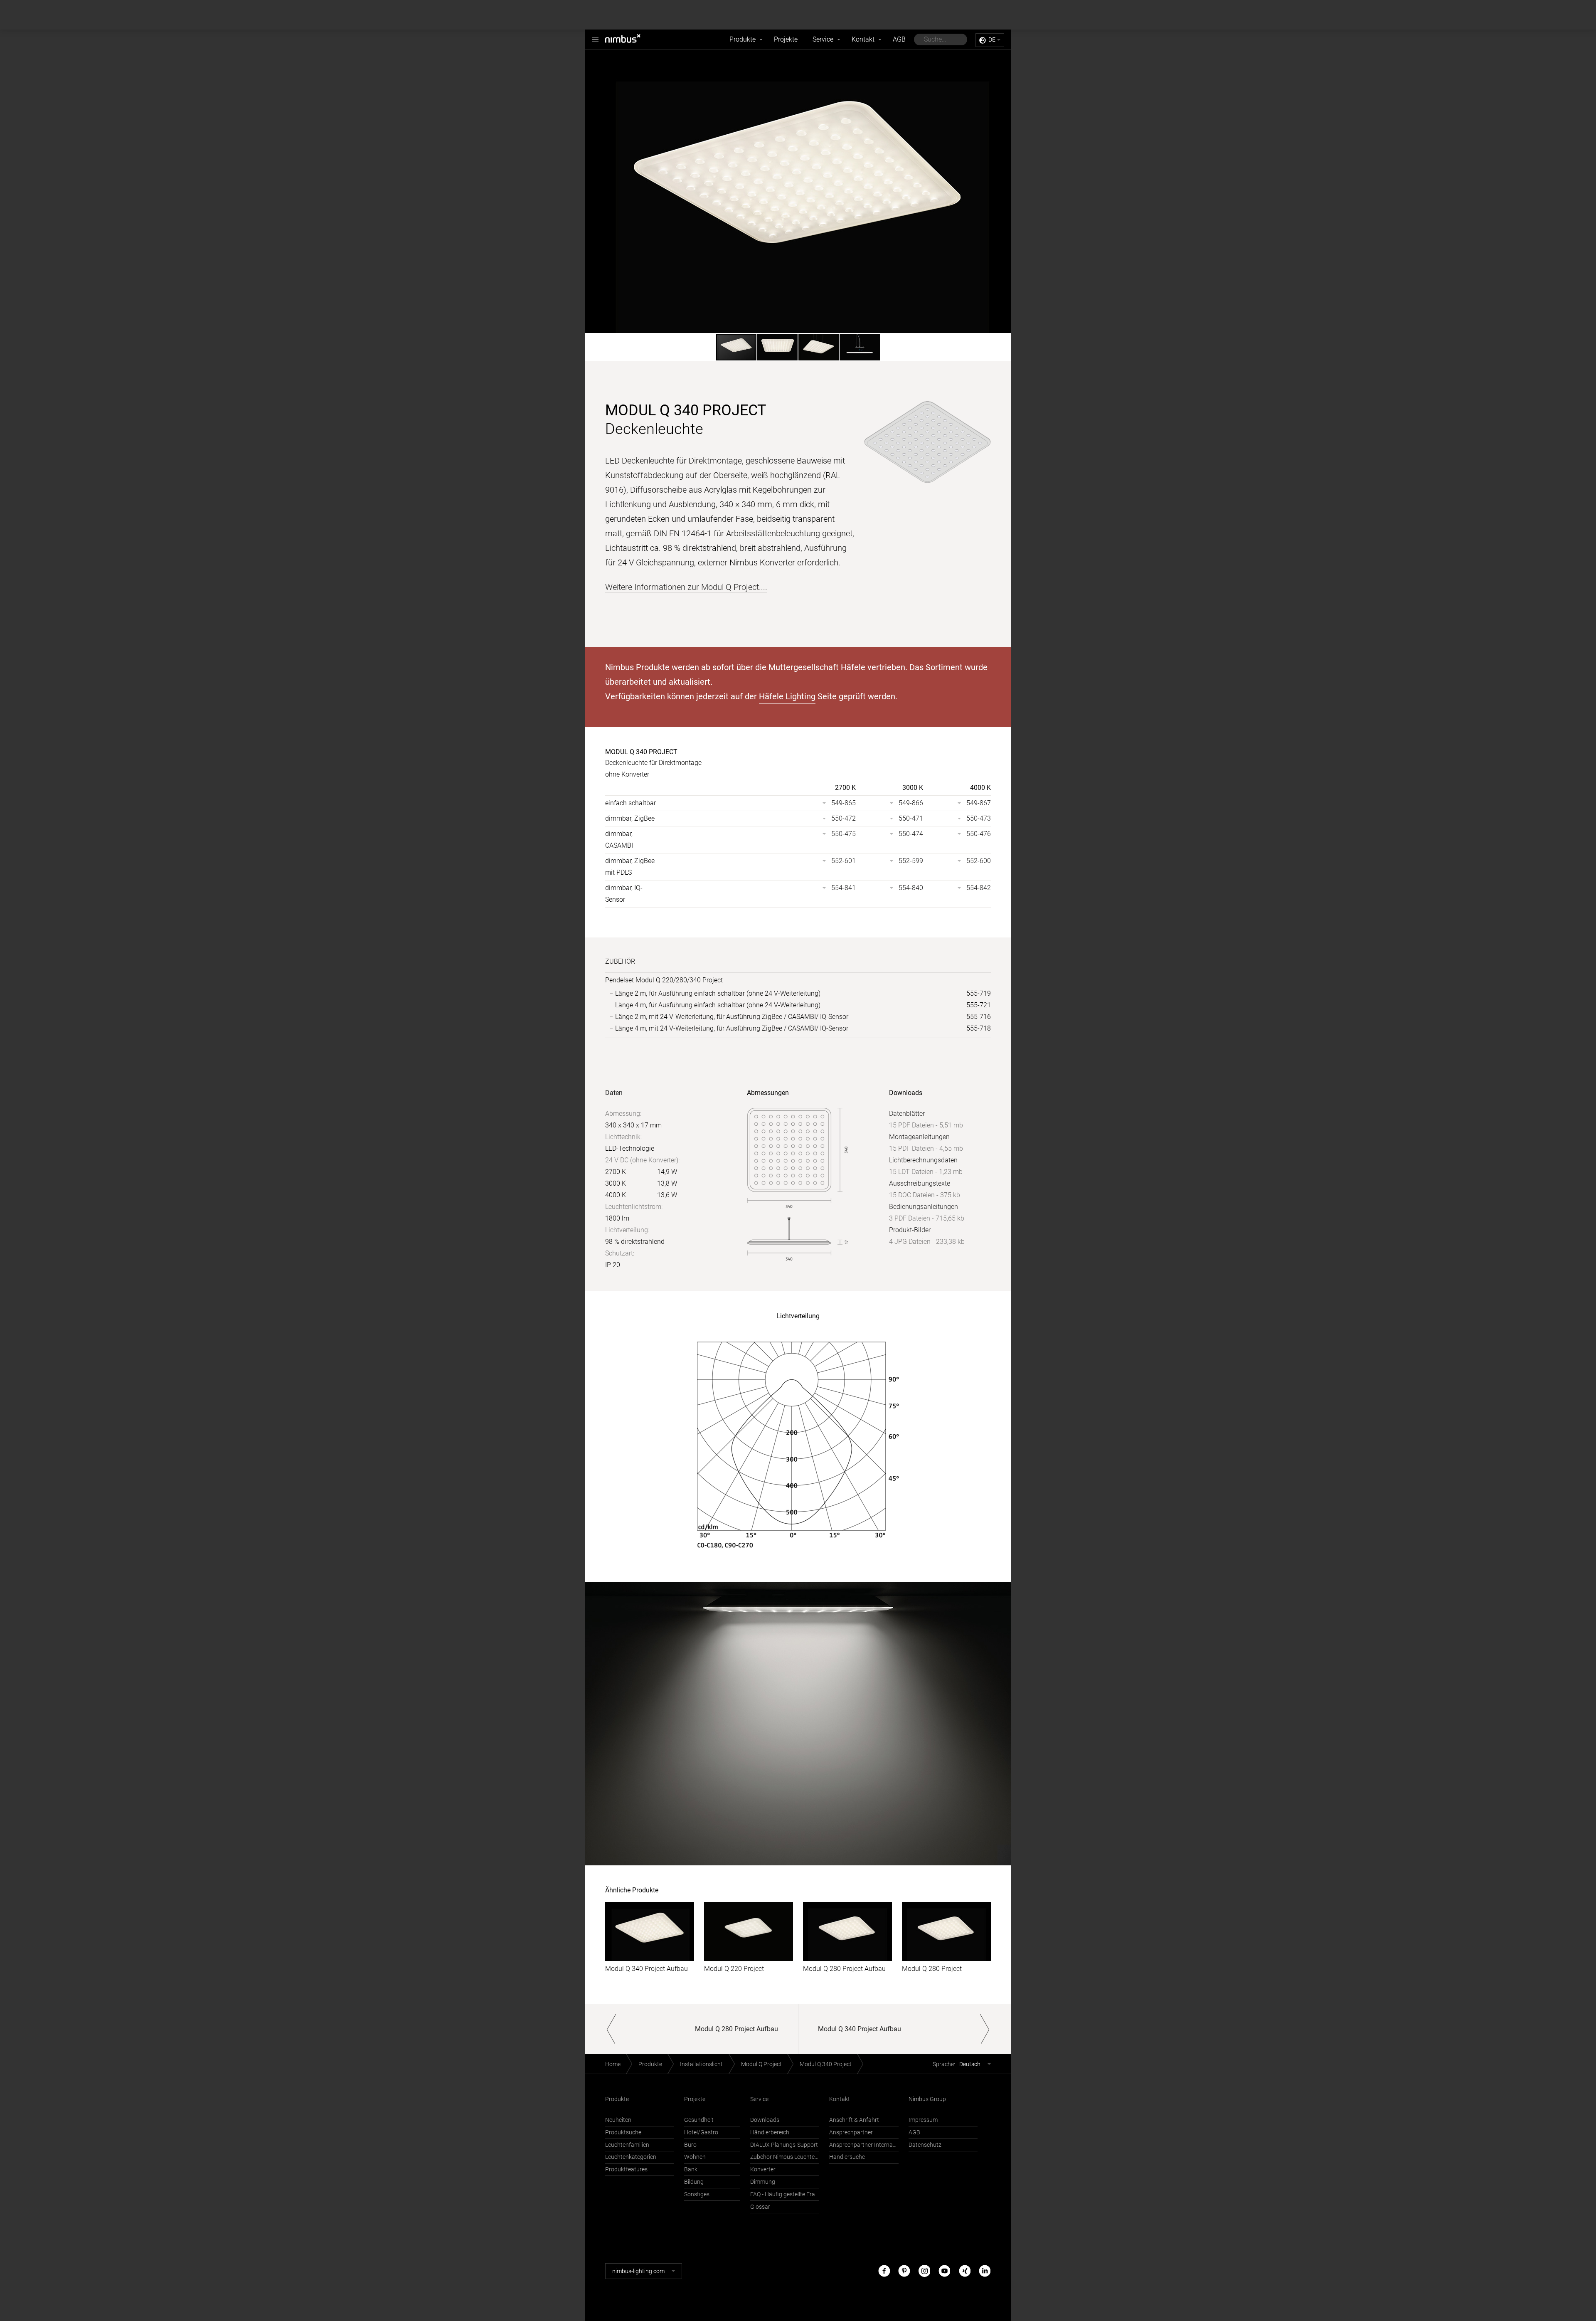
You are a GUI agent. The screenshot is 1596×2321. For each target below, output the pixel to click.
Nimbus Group (927, 2099)
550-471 (911, 818)
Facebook (884, 2271)
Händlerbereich (770, 2132)
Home (613, 2064)
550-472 (844, 818)
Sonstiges (697, 2194)
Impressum (923, 2120)
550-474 (911, 834)
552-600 (979, 861)
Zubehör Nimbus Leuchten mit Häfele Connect (785, 2157)
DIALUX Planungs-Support (784, 2145)
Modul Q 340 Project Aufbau (647, 1969)
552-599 (911, 861)
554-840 (911, 888)
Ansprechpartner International (864, 2145)
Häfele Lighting (787, 696)
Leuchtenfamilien (627, 2145)
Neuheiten (618, 2120)
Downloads (765, 2120)
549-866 (911, 803)
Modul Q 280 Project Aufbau (844, 1969)
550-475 (844, 834)
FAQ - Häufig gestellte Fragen (785, 2194)
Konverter (763, 2169)
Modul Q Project (761, 2064)
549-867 (979, 803)
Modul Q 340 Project (826, 2064)
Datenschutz (925, 2145)
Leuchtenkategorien (631, 2157)
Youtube (944, 2271)
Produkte (743, 39)
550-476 (979, 834)
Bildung (694, 2182)
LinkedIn (985, 2271)
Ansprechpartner (851, 2132)
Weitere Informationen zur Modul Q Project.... (686, 587)
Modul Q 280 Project (932, 1969)
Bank (691, 2169)
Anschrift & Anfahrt (854, 2120)
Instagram (924, 2271)
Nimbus (632, 39)
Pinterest (904, 2271)
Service (823, 39)
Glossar (760, 2207)
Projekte (786, 39)
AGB (899, 39)
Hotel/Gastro (701, 2132)
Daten (614, 1093)
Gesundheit (699, 2120)
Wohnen (695, 2157)
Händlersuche (847, 2157)
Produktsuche (623, 2132)
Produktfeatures (626, 2169)
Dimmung (763, 2182)
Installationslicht (701, 2064)
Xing (965, 2271)
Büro (690, 2145)
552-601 (844, 861)
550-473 (979, 818)
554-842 (979, 888)
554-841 (844, 888)
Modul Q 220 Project (734, 1969)
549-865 (844, 803)
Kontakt (863, 39)
